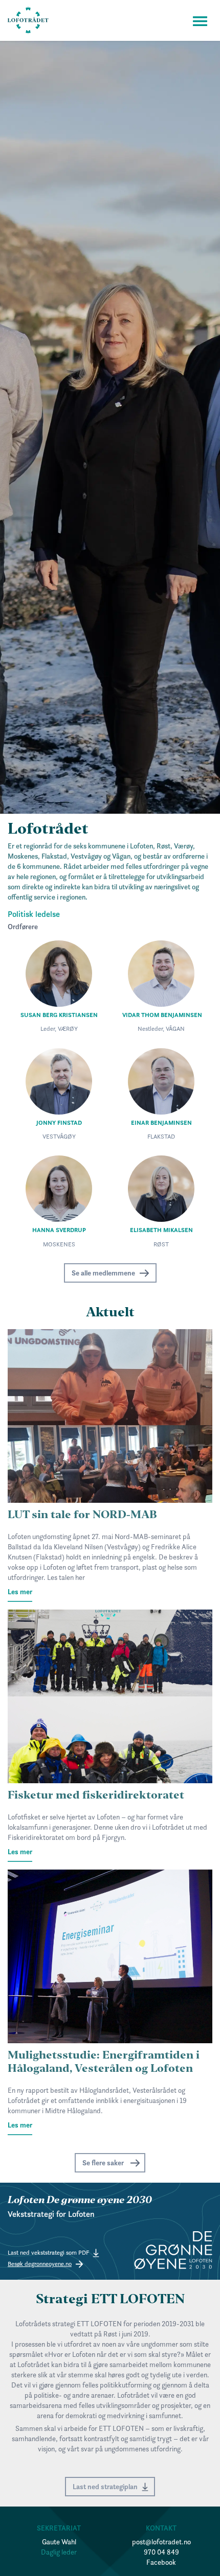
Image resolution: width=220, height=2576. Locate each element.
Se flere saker (103, 2163)
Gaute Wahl (59, 2542)
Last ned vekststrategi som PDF (48, 2252)
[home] (28, 20)
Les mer (20, 1592)
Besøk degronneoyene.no (40, 2264)
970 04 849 (161, 2552)
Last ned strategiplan (105, 2487)
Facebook (161, 2562)
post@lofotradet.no (161, 2542)
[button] (200, 20)
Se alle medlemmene (103, 1273)
